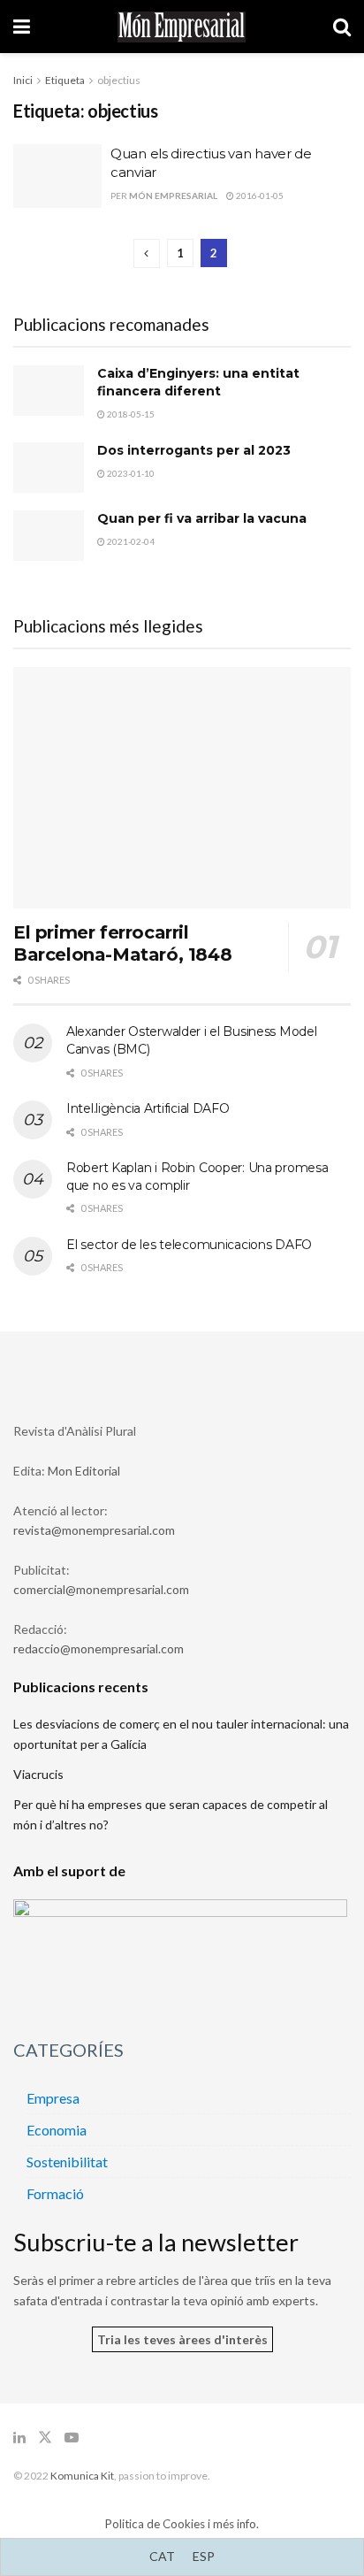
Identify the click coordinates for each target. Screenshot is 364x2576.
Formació (55, 2193)
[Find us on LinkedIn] (19, 2438)
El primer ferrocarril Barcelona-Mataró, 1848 (122, 943)
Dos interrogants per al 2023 (194, 450)
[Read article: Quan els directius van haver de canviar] (57, 176)
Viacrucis (38, 1774)
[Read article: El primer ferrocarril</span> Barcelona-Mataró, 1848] (182, 788)
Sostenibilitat (67, 2162)
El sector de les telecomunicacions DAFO (189, 1245)
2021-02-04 (130, 541)
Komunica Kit (82, 2476)
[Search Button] (342, 27)
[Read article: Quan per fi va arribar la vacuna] (49, 536)
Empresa (53, 2098)
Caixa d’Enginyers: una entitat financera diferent (198, 382)
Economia (57, 2130)
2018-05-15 (130, 414)
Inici (23, 80)
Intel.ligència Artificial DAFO (148, 1108)
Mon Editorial (84, 1471)
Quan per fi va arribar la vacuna (202, 518)
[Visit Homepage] (182, 27)
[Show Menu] (22, 27)
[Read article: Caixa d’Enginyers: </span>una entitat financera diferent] (49, 391)
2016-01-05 (259, 195)
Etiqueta (65, 80)
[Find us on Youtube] (72, 2438)
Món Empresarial (173, 195)
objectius (119, 80)
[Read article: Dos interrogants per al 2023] (49, 468)
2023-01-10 (130, 473)
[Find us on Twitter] (45, 2438)
